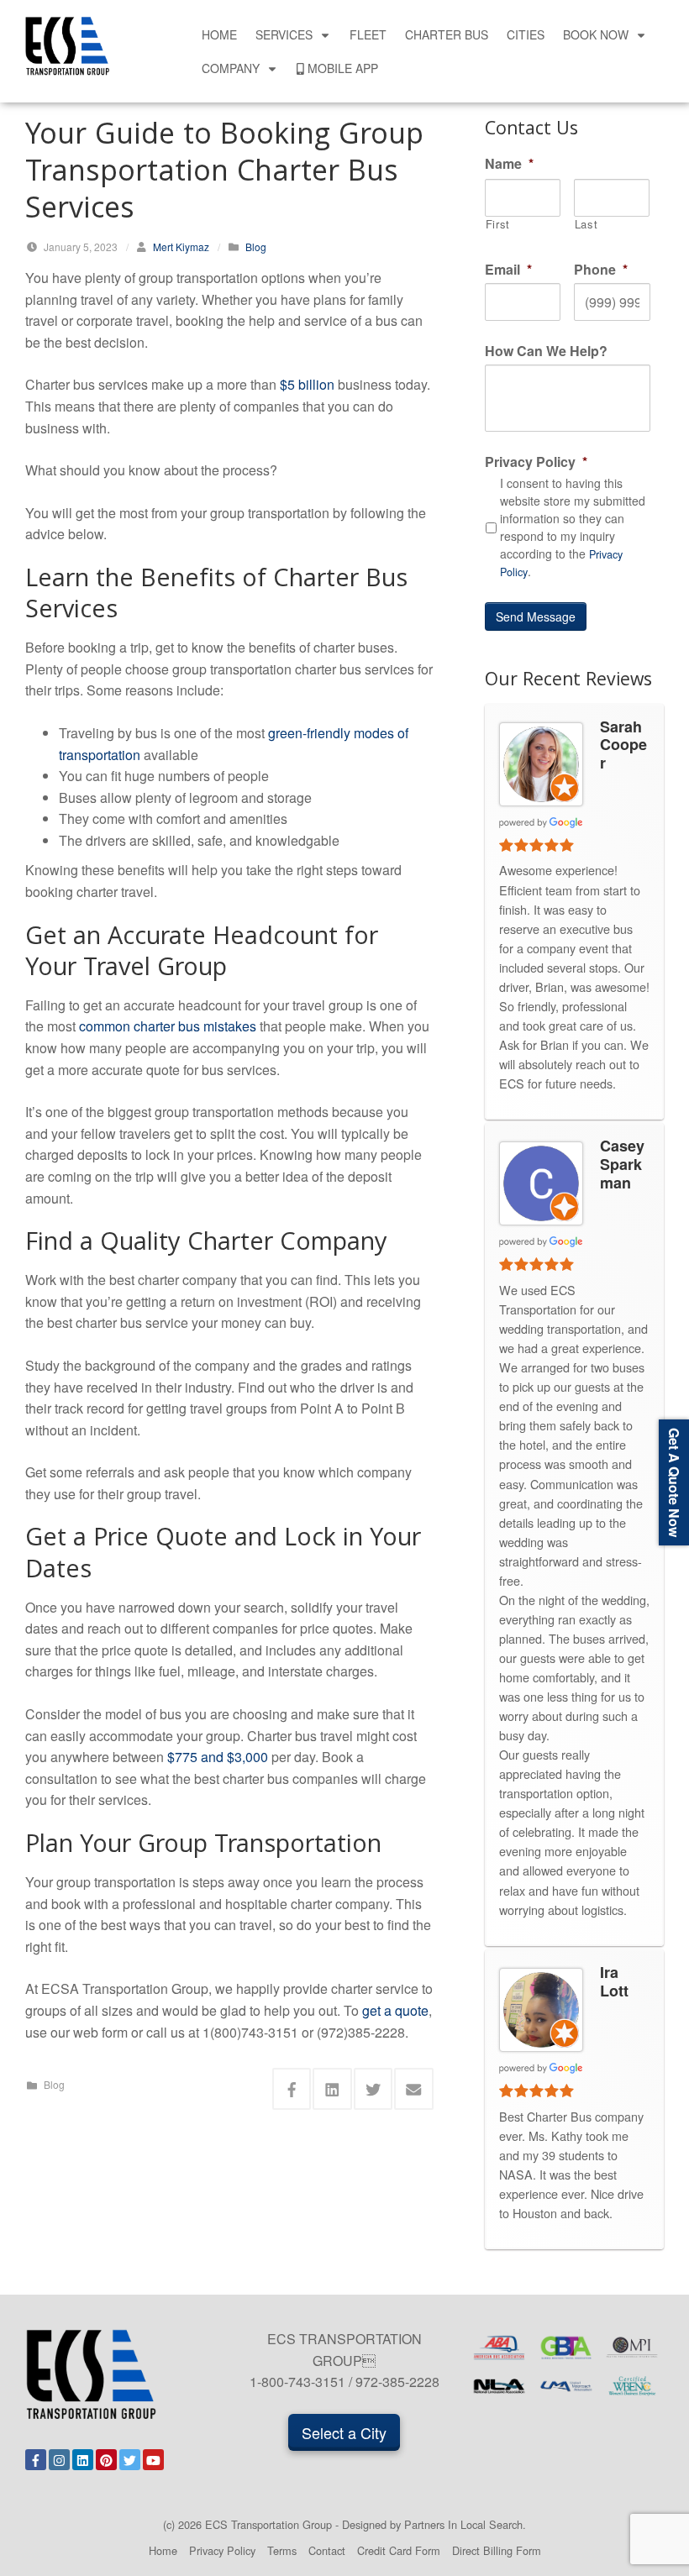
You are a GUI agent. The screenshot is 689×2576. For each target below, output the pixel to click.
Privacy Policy (222, 2550)
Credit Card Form (399, 2550)
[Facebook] (36, 2460)
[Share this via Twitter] (373, 2089)
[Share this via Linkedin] (332, 2089)
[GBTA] (566, 2347)
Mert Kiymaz (181, 247)
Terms (282, 2550)
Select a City (344, 2432)
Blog (256, 247)
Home (219, 34)
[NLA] (500, 2386)
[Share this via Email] (414, 2089)
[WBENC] (632, 2386)
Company (231, 68)
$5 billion (307, 384)
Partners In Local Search (463, 2524)
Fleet (368, 34)
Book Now (596, 34)
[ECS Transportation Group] (67, 44)
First (498, 225)
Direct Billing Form (497, 2550)
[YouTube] (153, 2460)
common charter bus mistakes (168, 1026)
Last (586, 225)
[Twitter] (130, 2460)
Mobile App (343, 68)
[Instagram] (59, 2460)
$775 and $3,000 (218, 1757)
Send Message (536, 616)
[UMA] (566, 2386)
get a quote (395, 2010)
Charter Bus (447, 34)
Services (284, 34)
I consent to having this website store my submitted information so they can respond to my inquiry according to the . (573, 527)
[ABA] (500, 2347)
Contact (327, 2550)
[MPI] (632, 2347)
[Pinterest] (106, 2460)
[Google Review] (541, 821)
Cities (526, 34)
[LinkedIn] (83, 2460)
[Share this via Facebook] (292, 2089)
